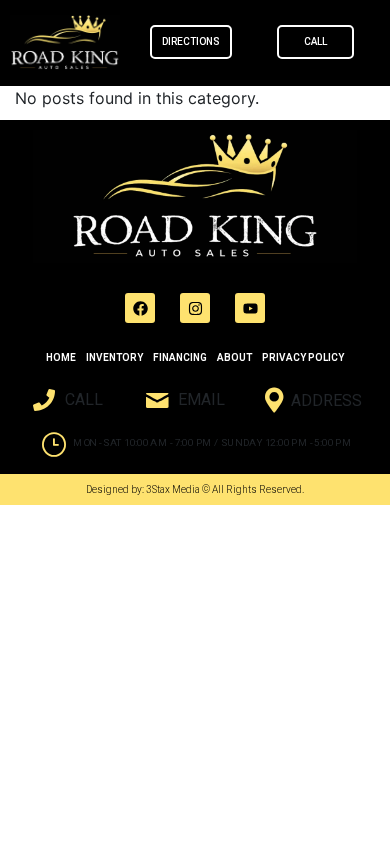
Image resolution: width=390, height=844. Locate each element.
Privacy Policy (303, 357)
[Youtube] (250, 308)
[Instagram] (195, 308)
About (234, 357)
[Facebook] (140, 308)
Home (61, 357)
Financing (180, 357)
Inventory (114, 357)
